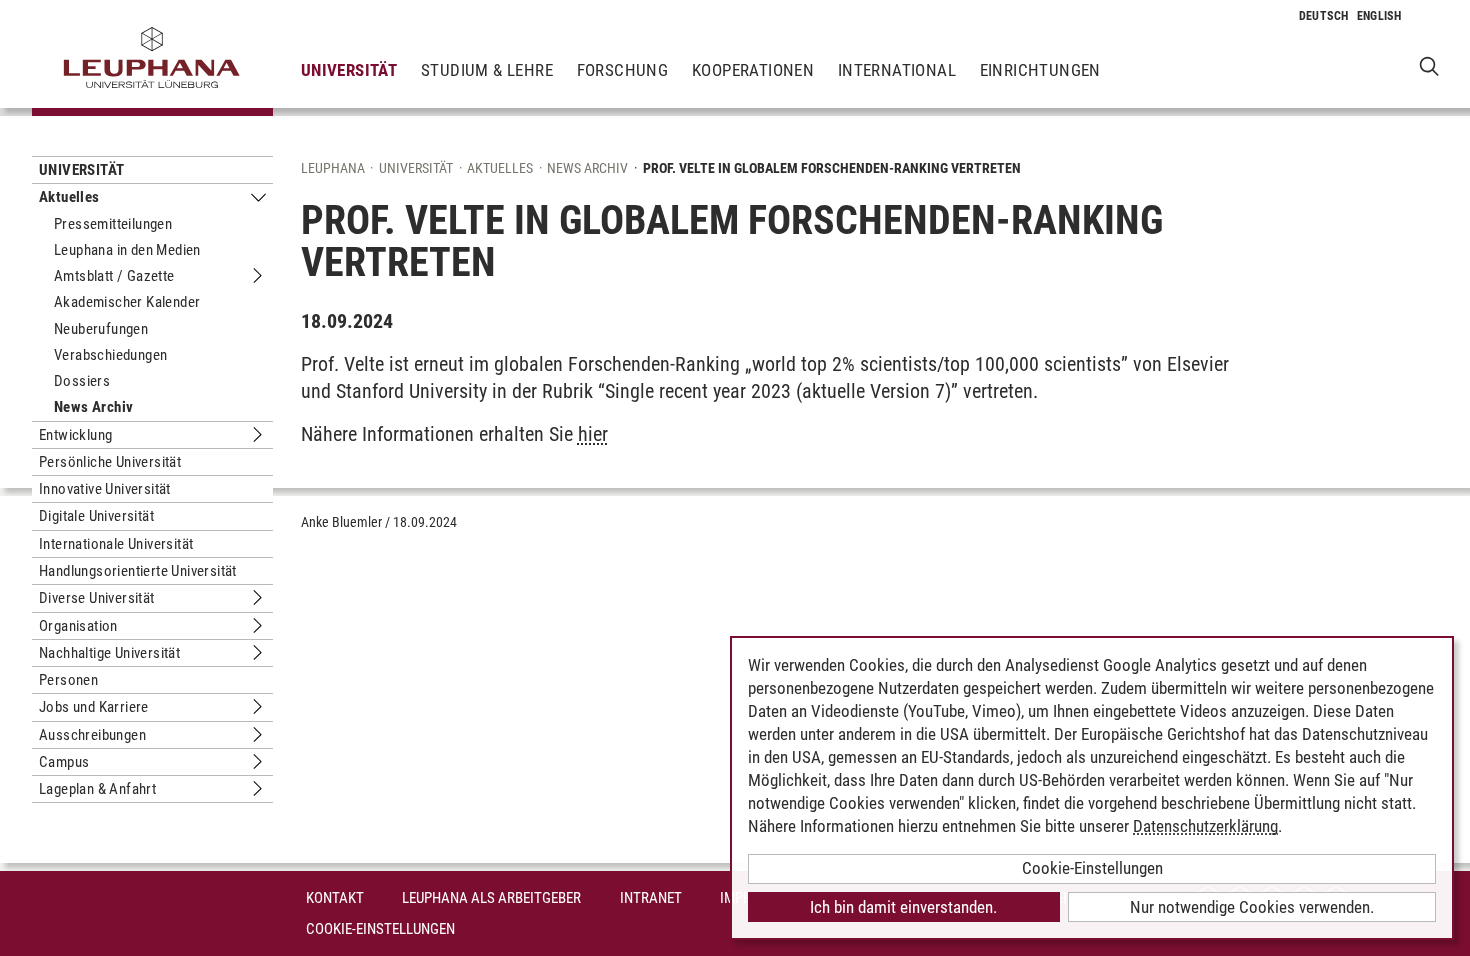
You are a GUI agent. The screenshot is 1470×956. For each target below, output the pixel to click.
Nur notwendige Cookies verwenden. (1252, 907)
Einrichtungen (1040, 70)
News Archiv (93, 407)
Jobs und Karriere (94, 707)
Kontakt (335, 898)
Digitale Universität (96, 516)
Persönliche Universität (110, 462)
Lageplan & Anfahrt (97, 789)
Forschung (623, 70)
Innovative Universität (105, 489)
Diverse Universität (97, 598)
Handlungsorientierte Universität (138, 571)
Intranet (651, 898)
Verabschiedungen (110, 355)
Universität (349, 70)
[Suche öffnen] (1429, 65)
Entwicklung (75, 435)
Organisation (78, 626)
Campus (64, 762)
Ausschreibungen (92, 735)
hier (593, 434)
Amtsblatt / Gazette (114, 276)
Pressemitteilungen (113, 224)
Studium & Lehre (487, 70)
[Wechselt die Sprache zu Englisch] (1379, 16)
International (897, 70)
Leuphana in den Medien (127, 250)
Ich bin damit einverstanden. (903, 907)
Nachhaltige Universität (109, 653)
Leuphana (333, 168)
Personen (68, 680)
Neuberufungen (101, 329)
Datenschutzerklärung (1205, 826)
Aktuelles (69, 197)
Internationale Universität (116, 544)
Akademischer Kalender (127, 302)
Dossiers (82, 381)
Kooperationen (753, 70)
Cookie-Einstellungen (380, 929)
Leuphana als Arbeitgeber (491, 898)
